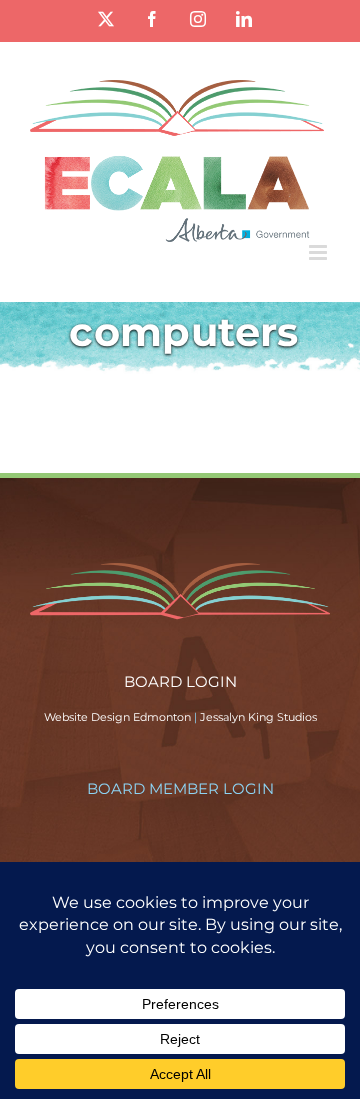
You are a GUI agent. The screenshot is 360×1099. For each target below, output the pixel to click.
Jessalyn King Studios (258, 717)
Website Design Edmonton (117, 717)
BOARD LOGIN (180, 681)
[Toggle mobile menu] (319, 252)
